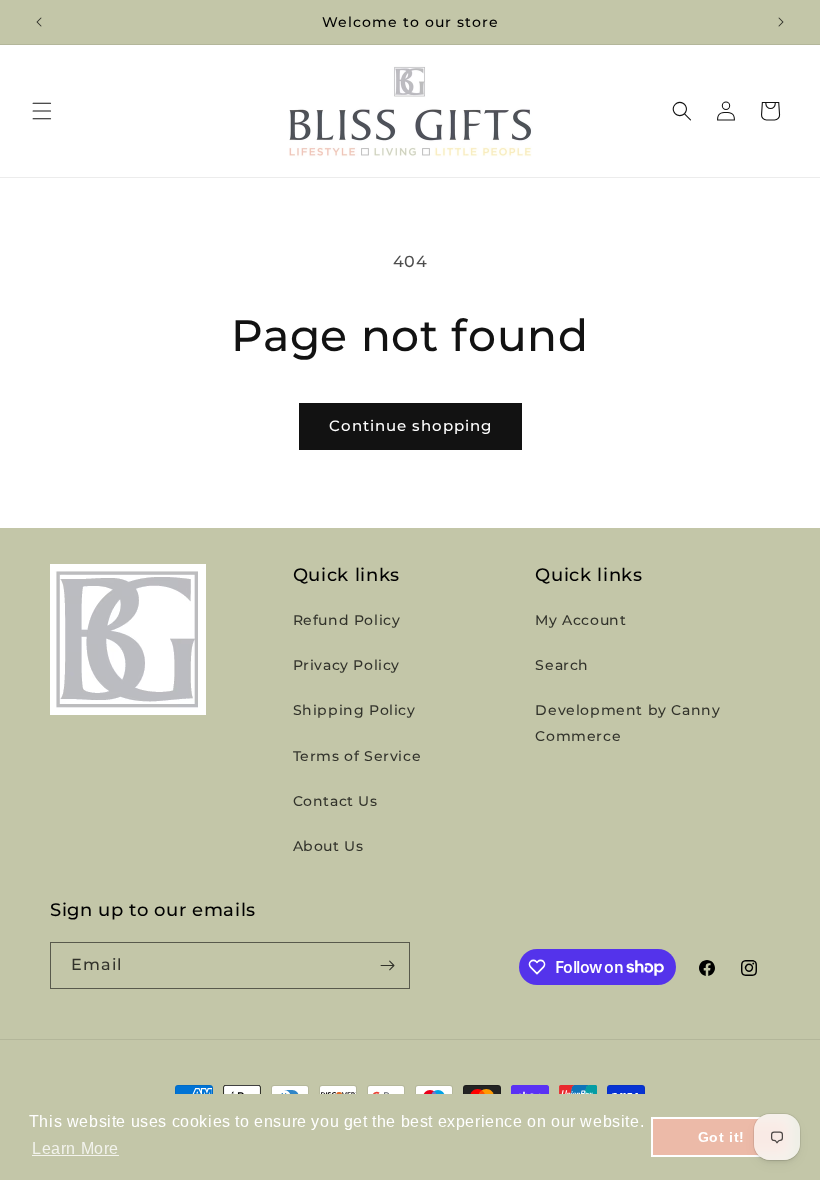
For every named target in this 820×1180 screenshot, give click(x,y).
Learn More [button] (75, 1148)
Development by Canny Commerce (627, 722)
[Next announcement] (781, 22)
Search (562, 665)
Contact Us (335, 801)
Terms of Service (357, 756)
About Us (328, 846)
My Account (580, 620)
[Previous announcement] (39, 22)
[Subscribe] (387, 965)
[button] (42, 111)
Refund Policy (347, 620)
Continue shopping (410, 425)
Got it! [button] (721, 1137)
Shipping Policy (354, 710)
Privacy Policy (346, 665)
